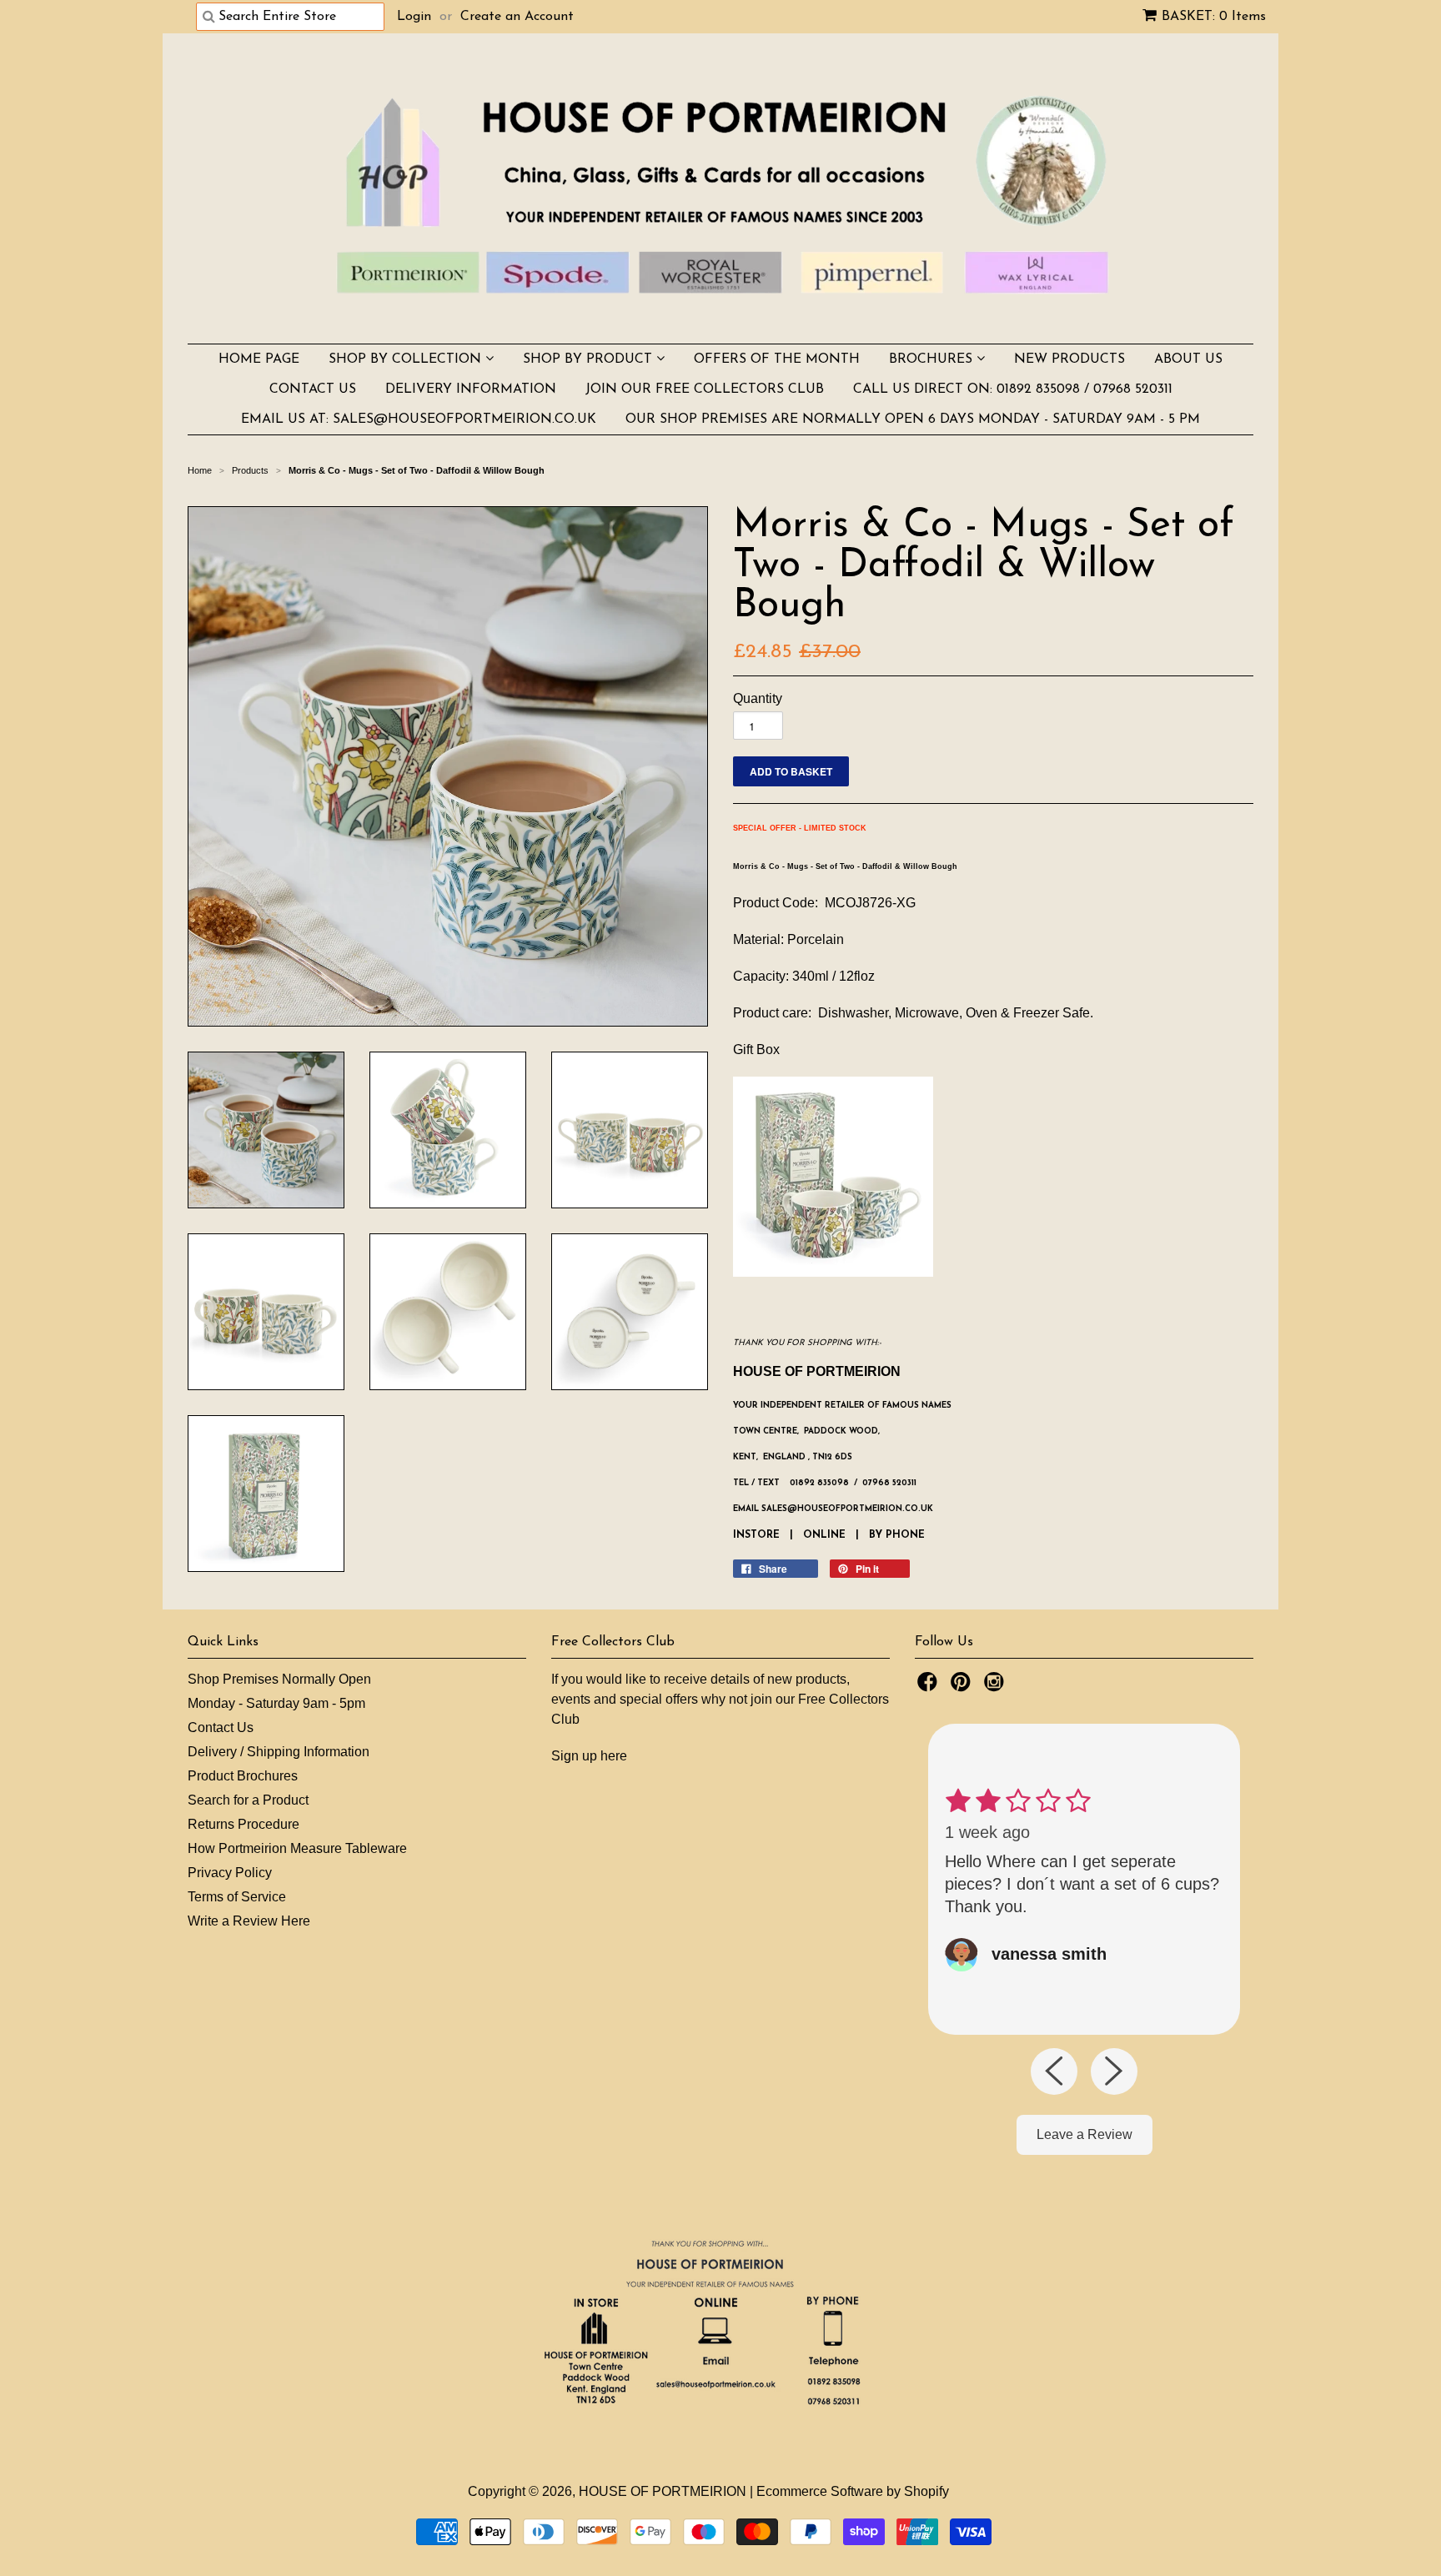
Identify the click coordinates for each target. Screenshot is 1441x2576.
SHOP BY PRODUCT (590, 359)
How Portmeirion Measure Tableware (297, 1848)
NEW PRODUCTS (1069, 359)
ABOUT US (1188, 359)
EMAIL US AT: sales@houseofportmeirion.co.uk (419, 419)
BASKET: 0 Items (1214, 17)
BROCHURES (933, 359)
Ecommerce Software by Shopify (853, 2491)
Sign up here (589, 1756)
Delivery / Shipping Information (279, 1752)
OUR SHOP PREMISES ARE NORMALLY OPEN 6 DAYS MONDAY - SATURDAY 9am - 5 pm (913, 419)
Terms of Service (237, 1897)
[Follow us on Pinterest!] (963, 1687)
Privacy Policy (230, 1873)
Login (414, 17)
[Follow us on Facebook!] (930, 1687)
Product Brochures (243, 1776)
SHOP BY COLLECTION (407, 359)
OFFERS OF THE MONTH (777, 359)
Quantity (758, 698)
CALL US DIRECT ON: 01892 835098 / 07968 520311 (1013, 389)
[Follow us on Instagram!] (997, 1687)
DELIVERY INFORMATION (471, 389)
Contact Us (221, 1727)
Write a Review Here (249, 1921)
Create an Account (517, 17)
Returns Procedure (244, 1824)
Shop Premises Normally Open (279, 1679)
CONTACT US (313, 389)
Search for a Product (248, 1800)
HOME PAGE (259, 359)
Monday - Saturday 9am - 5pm (276, 1703)
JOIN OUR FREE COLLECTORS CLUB (705, 389)
